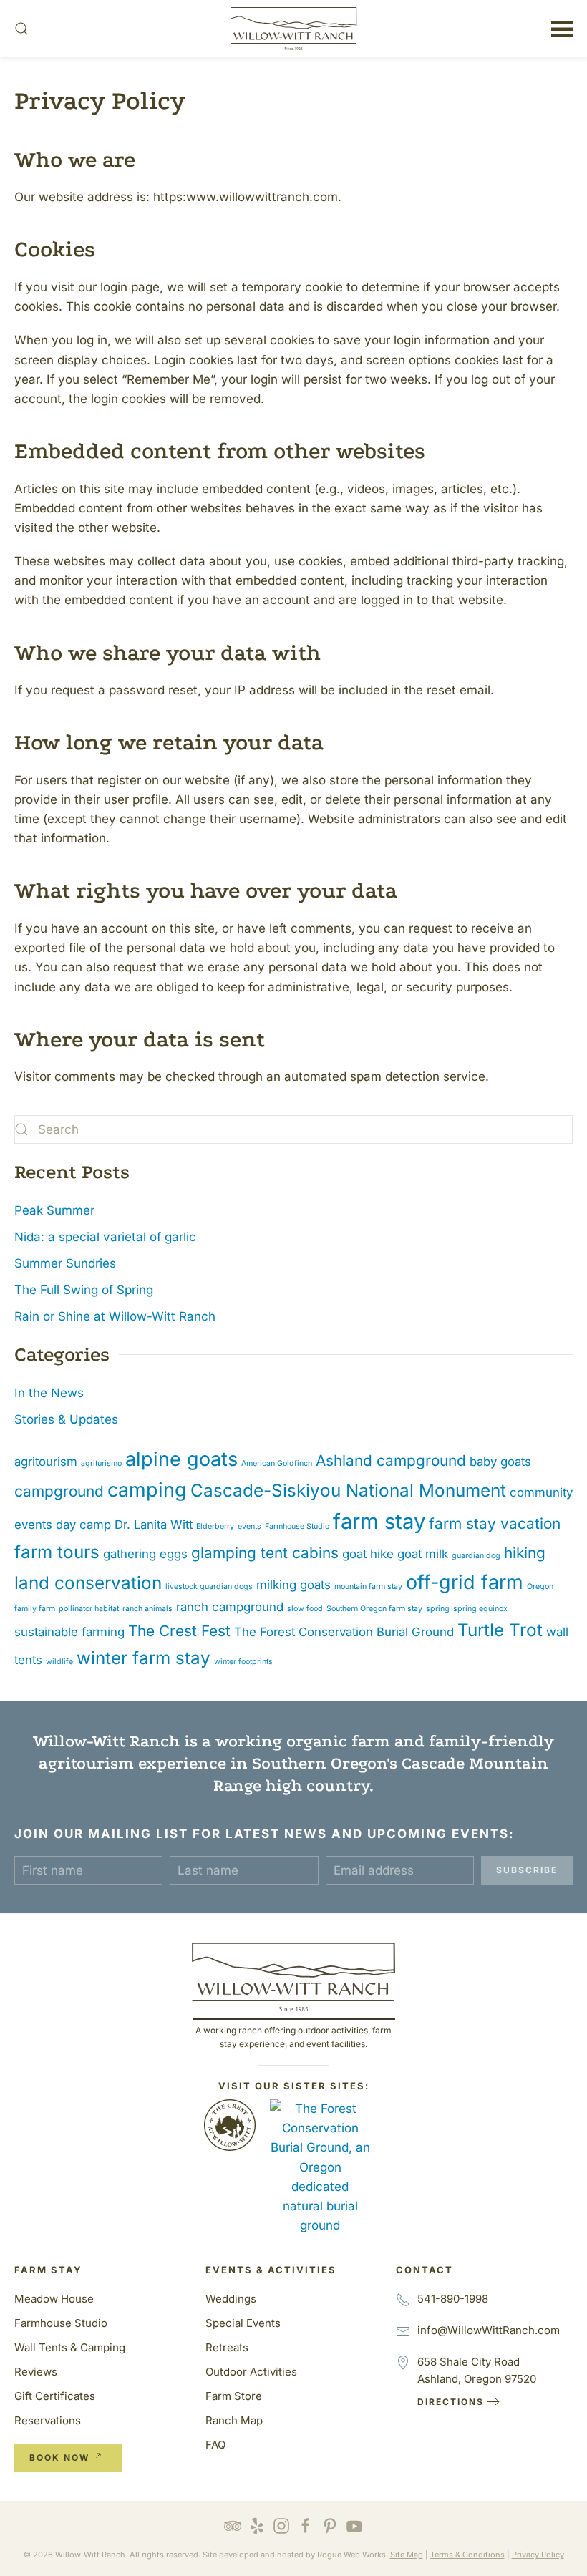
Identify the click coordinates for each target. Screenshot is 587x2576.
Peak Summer (54, 1210)
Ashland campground (391, 1460)
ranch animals (147, 1609)
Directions (451, 2402)
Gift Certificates (55, 2396)
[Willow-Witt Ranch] (293, 1975)
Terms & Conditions (467, 2555)
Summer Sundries (65, 1263)
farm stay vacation (495, 1523)
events (249, 1526)
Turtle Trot (500, 1630)
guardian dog (476, 1556)
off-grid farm (465, 1582)
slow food (305, 1609)
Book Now (59, 2458)
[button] (21, 29)
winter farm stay (144, 1658)
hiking (525, 1553)
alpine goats (181, 1459)
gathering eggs (145, 1554)
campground (59, 1491)
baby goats (500, 1462)
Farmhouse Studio (297, 1526)
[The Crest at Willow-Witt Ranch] (230, 2124)
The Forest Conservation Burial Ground (344, 1632)
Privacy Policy (538, 2555)
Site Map (407, 2555)
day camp (83, 1525)
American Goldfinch (277, 1463)
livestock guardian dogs (209, 1586)
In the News (49, 1393)
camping (147, 1490)
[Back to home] (294, 29)
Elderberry (215, 1526)
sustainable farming (69, 1632)
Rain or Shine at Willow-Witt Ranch (115, 1316)
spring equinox (480, 1609)
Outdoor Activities (251, 2372)
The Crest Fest (179, 1631)
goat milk (423, 1554)
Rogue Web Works (351, 2555)
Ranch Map (234, 2420)
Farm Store (234, 2396)
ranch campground (230, 1607)
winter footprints (243, 1662)
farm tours (57, 1552)
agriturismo (101, 1463)
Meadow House (54, 2299)
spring (438, 1609)
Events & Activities (271, 2270)
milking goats (293, 1585)
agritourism (46, 1462)
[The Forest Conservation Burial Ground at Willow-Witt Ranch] (320, 2167)
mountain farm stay (368, 1586)
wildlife (59, 1662)
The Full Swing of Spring (84, 1290)
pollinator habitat (89, 1609)
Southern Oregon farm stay (374, 1609)
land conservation (88, 1583)
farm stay (379, 1521)
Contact (425, 2270)
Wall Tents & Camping (70, 2347)
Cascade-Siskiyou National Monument (348, 1491)
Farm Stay (48, 2270)
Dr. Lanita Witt (154, 1525)
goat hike (368, 1554)
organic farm (338, 1741)
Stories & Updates (66, 1419)
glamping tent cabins (265, 1553)
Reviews (36, 2372)
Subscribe (527, 1870)
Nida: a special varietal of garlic (105, 1237)
